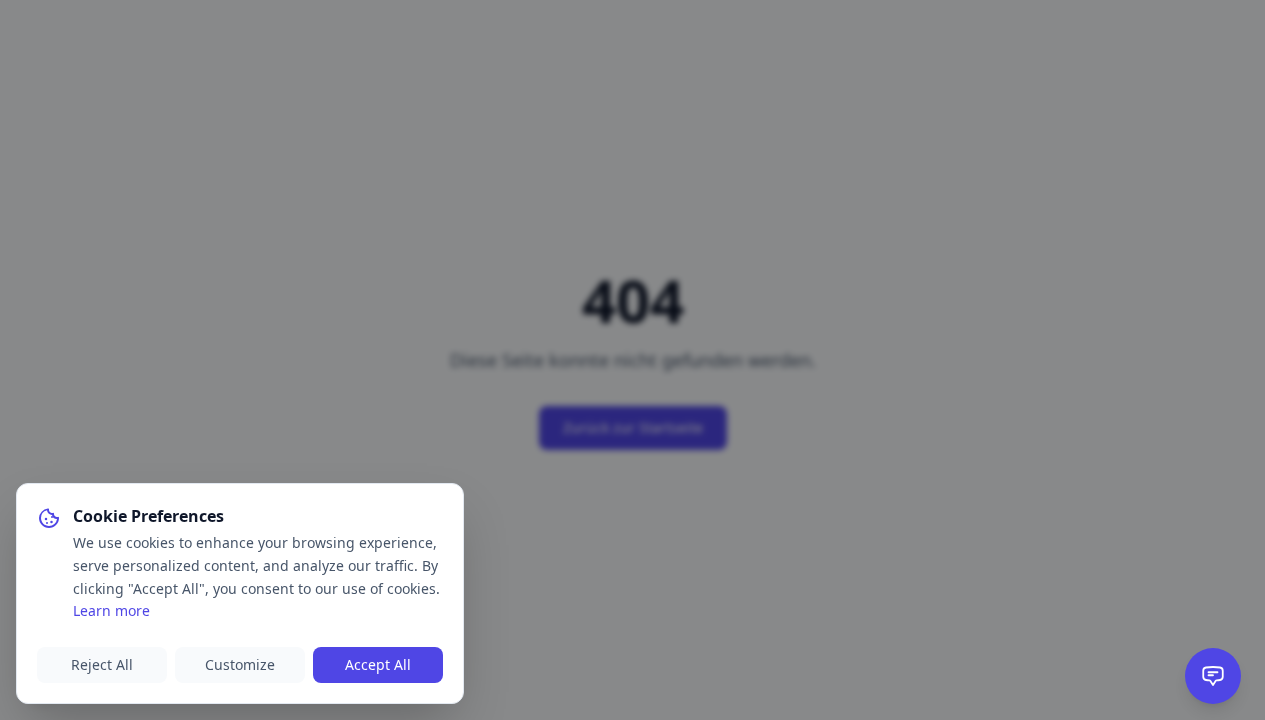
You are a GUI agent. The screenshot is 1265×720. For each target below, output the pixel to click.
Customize (240, 664)
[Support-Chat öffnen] (1213, 676)
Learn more (111, 610)
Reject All (102, 664)
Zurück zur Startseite (633, 427)
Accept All (378, 664)
